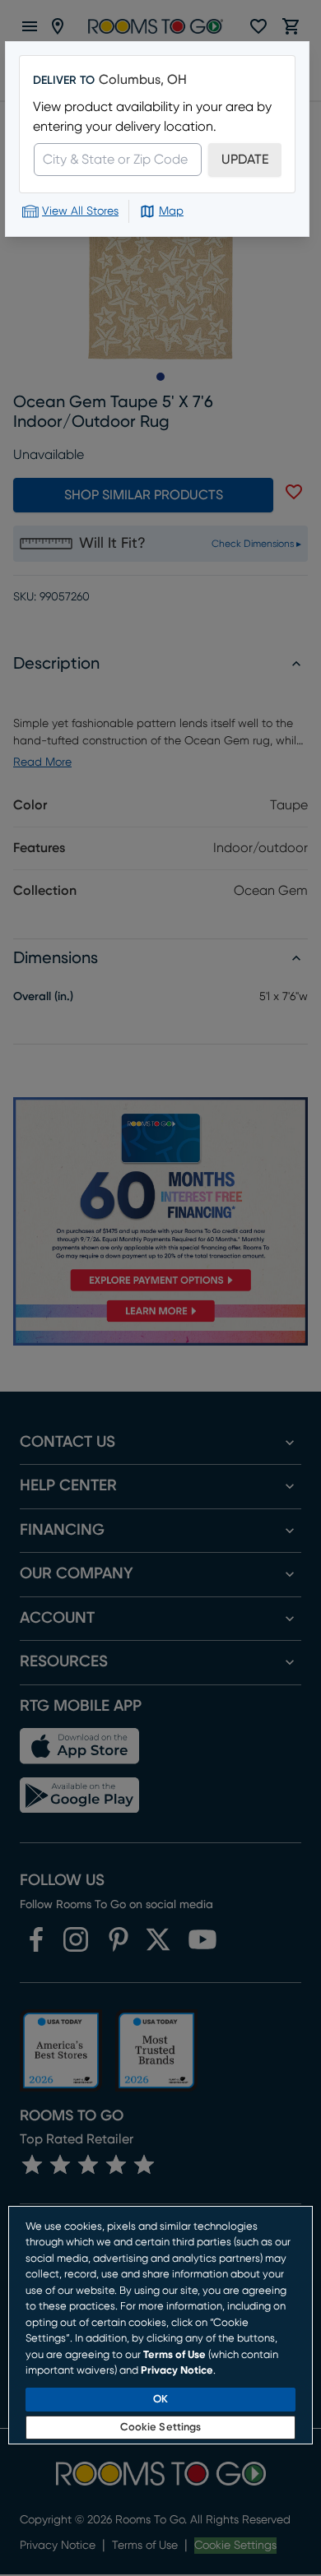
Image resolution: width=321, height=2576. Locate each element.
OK (160, 2400)
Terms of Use (174, 2355)
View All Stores (80, 211)
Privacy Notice (177, 2371)
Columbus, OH (143, 80)
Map (171, 211)
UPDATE (245, 160)
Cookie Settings (161, 2428)
